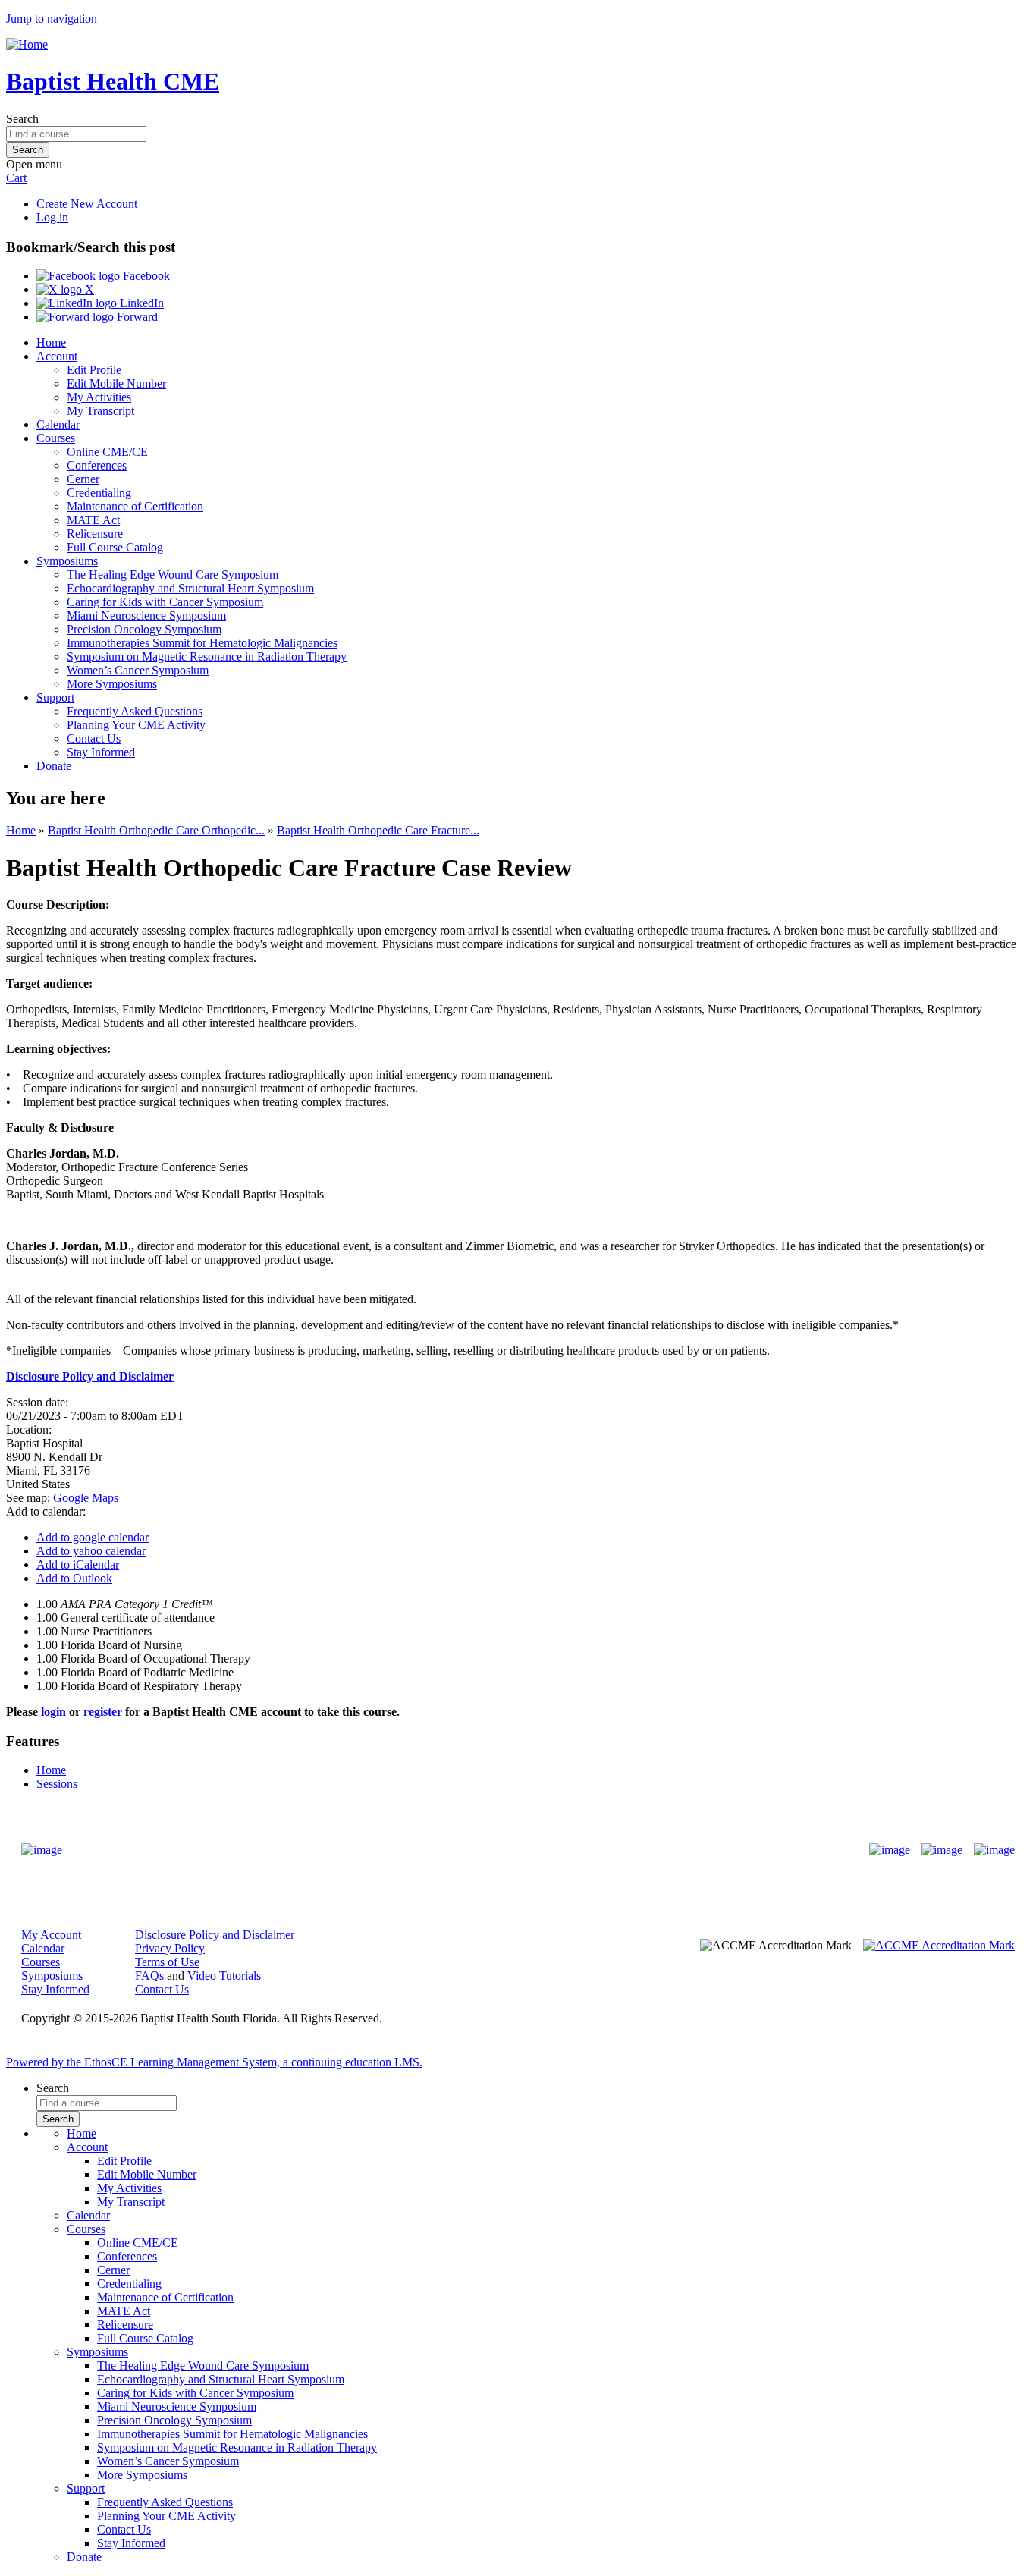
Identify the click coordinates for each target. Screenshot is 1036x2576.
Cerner (83, 479)
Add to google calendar (93, 1537)
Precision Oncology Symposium (144, 629)
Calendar (58, 424)
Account (57, 356)
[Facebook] (890, 1850)
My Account (51, 1935)
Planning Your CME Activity (136, 725)
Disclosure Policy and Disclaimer (215, 1935)
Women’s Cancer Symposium (138, 670)
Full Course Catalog (115, 547)
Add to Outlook (74, 1578)
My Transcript (100, 411)
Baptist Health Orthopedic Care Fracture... (378, 830)
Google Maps (86, 1498)
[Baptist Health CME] (42, 1850)
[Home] (27, 44)
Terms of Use (167, 1962)
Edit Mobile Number (116, 383)
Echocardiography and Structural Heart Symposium (190, 588)
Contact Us (94, 738)
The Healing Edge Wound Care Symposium (173, 575)
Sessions (57, 1784)
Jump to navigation (52, 19)
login (53, 1712)
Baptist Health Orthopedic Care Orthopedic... (156, 830)
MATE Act (93, 520)
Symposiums (67, 561)
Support (55, 697)
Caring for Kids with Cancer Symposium (165, 602)
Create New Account (87, 204)
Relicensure (95, 534)
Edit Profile (94, 370)
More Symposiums (112, 684)
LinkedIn (140, 303)
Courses (56, 438)
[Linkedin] (994, 1850)
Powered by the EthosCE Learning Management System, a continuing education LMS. (214, 2062)
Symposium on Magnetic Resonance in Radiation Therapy (207, 657)
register (103, 1712)
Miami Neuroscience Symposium (146, 616)
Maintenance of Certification (135, 506)
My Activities (99, 397)
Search (22, 119)
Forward (136, 317)
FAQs (149, 1976)
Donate (54, 766)
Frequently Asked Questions (135, 711)
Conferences (97, 465)
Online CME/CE (107, 452)
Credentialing (99, 493)
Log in (52, 217)
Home (51, 342)
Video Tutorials (224, 1976)
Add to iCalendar (78, 1564)
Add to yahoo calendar (91, 1551)
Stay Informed (101, 752)
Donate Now (471, 1850)
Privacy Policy (170, 1948)
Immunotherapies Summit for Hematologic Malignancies (202, 643)
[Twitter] (942, 1850)
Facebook (145, 276)
